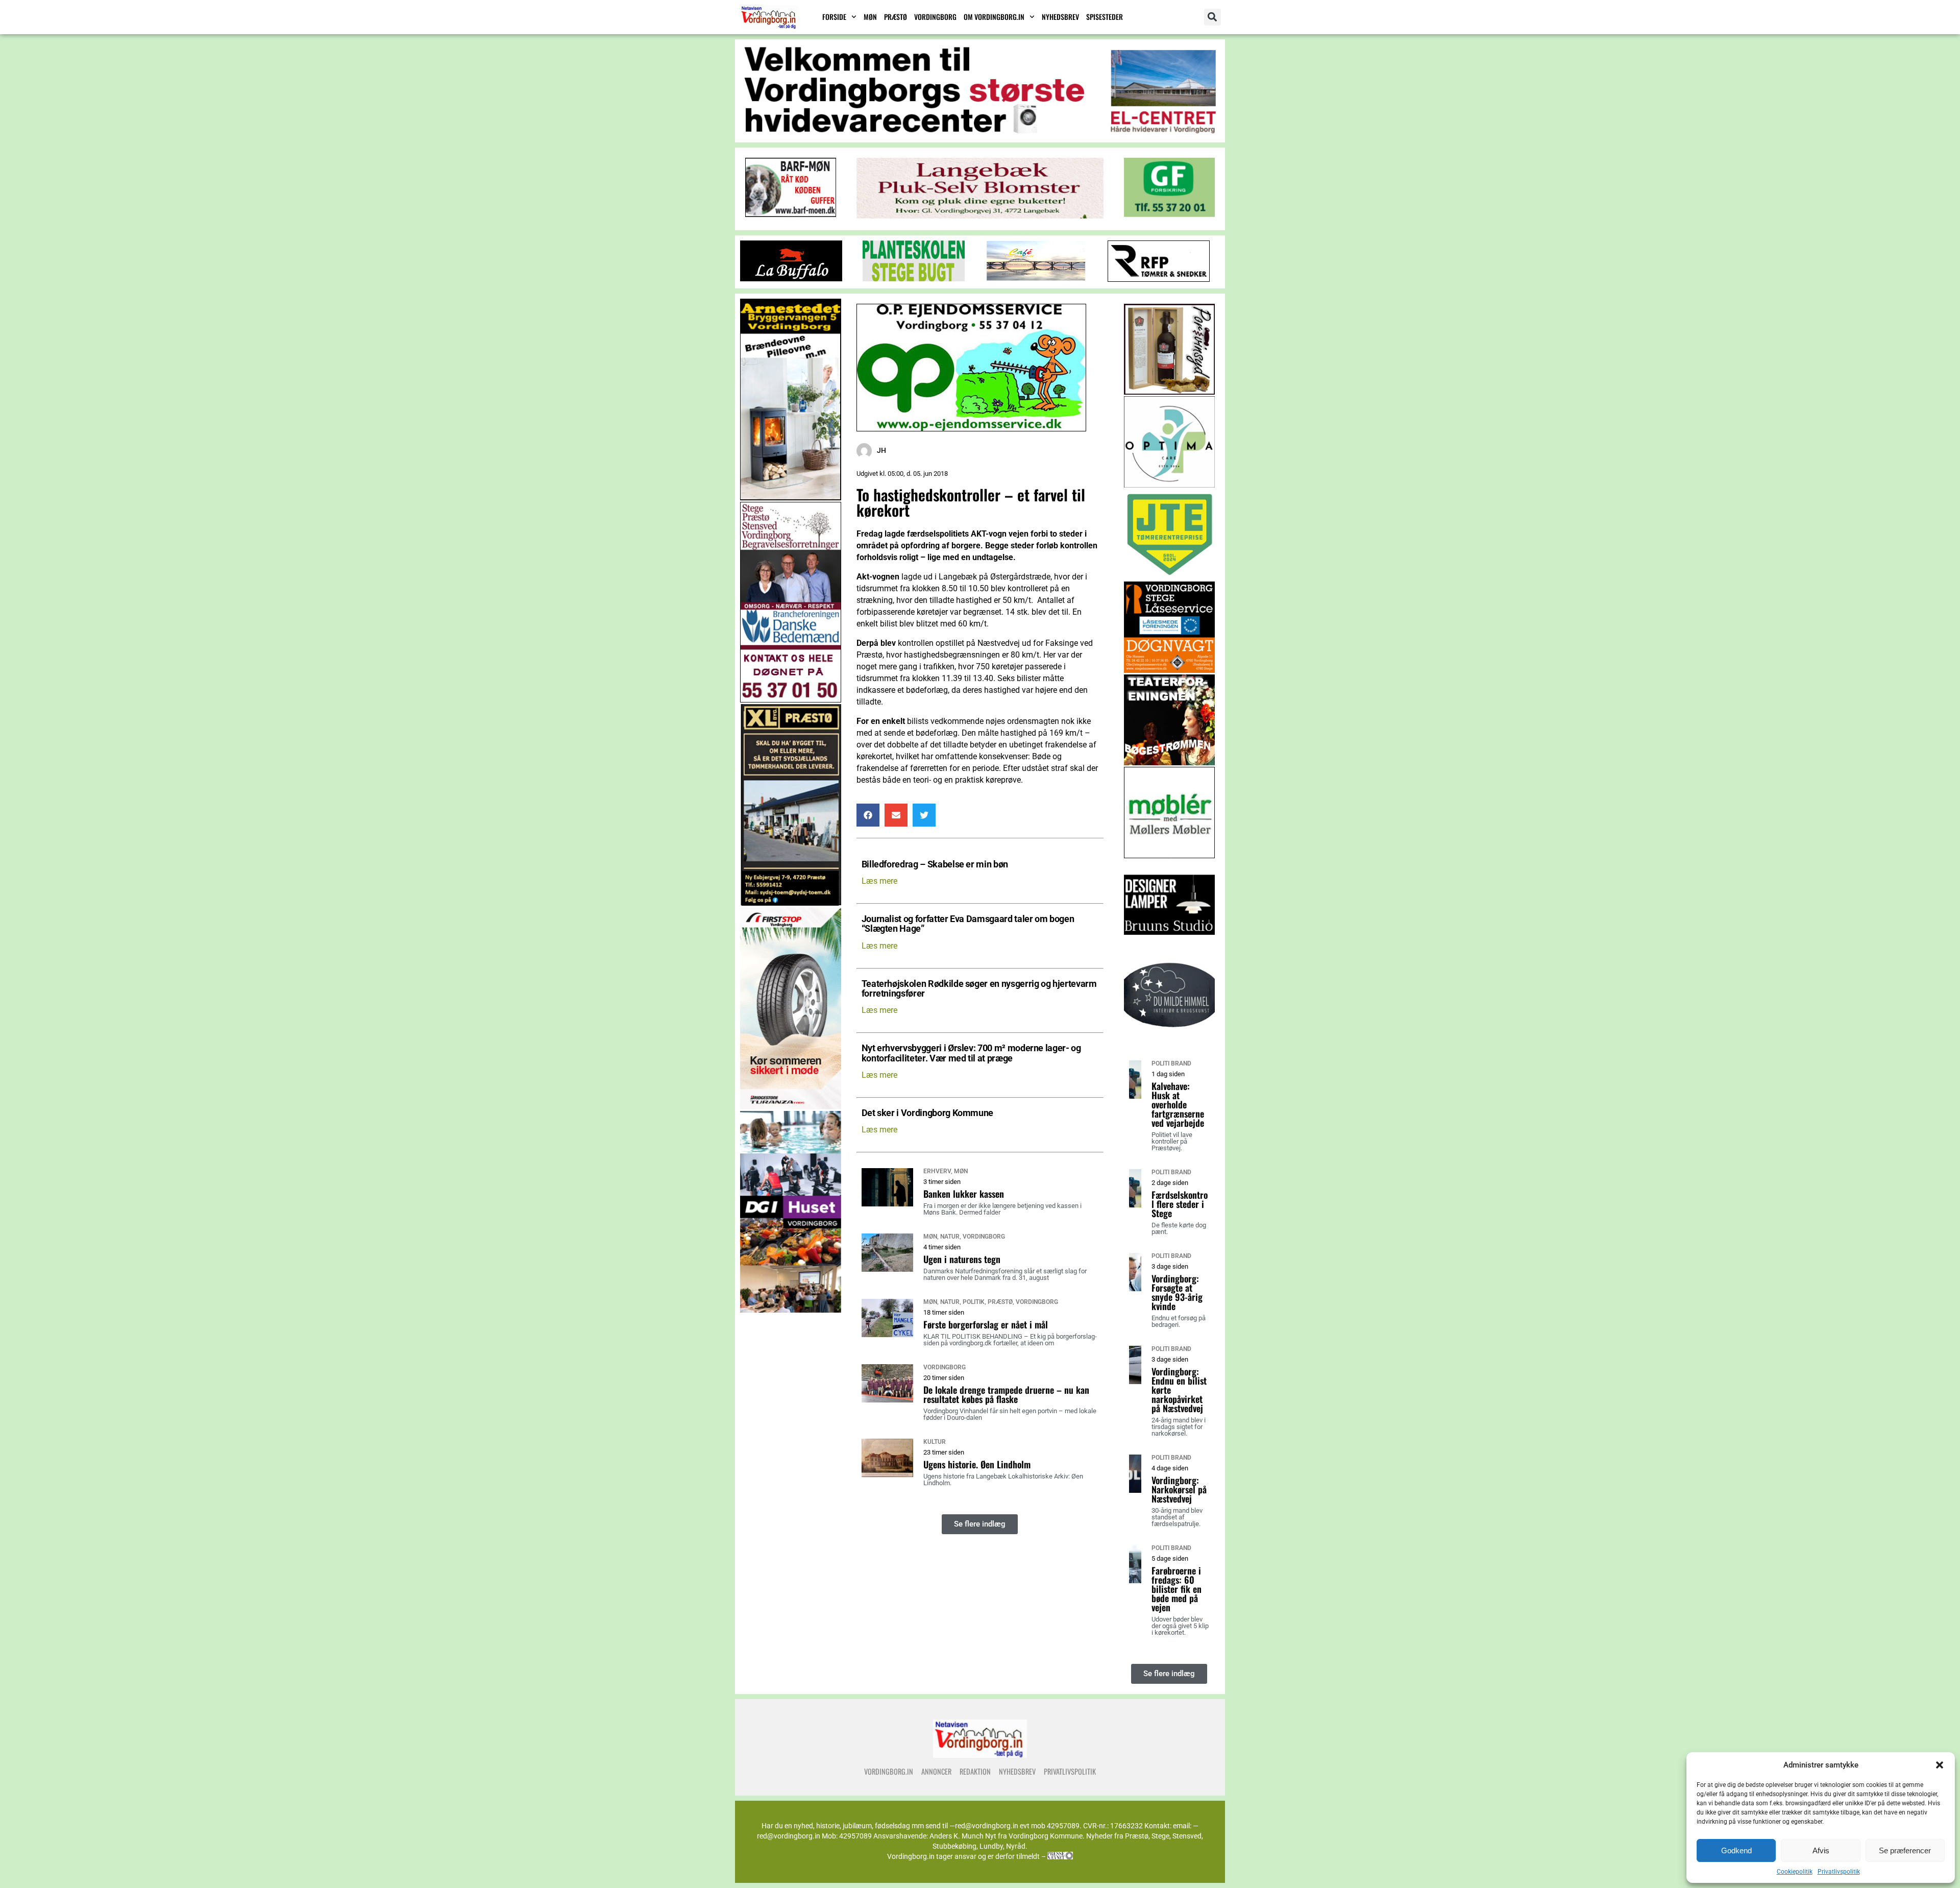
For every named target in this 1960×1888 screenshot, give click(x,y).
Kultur (935, 1442)
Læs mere (879, 881)
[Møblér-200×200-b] (1170, 855)
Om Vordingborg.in (994, 17)
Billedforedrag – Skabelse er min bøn (935, 865)
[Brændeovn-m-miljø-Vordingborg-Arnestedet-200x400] (791, 498)
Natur (950, 1237)
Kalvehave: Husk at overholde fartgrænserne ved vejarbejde (1178, 1104)
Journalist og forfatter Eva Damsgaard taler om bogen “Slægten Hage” (968, 924)
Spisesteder (1105, 17)
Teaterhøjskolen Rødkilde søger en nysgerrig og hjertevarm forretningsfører (979, 989)
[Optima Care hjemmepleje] (1170, 485)
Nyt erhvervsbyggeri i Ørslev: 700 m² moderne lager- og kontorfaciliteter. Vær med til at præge (971, 1053)
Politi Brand (1171, 1063)
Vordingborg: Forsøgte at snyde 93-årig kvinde (1177, 1292)
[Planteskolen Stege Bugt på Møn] (914, 279)
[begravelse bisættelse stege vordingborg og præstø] (791, 700)
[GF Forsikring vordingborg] (1169, 214)
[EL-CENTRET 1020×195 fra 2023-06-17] (980, 133)
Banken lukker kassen (964, 1194)
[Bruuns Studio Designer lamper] (1170, 948)
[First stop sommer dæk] (791, 1107)
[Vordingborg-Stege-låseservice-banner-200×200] (1170, 670)
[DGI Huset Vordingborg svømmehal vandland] (791, 1310)
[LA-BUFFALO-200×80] (791, 279)
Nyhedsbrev (1060, 17)
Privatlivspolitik (1839, 1872)
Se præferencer (1905, 1850)
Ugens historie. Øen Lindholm (977, 1464)
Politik (974, 1302)
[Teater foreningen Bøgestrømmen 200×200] (1170, 763)
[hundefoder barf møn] (791, 214)
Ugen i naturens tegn (962, 1259)
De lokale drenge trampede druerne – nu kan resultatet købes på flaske (1006, 1394)
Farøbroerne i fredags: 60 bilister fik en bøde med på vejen (1177, 1589)
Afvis (1821, 1850)
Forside (834, 17)
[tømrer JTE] (1170, 577)
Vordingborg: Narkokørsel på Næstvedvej (1179, 1489)
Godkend (1736, 1850)
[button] (1940, 1765)
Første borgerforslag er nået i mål (986, 1324)
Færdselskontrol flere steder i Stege (1180, 1204)
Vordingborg (935, 17)
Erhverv (937, 1171)
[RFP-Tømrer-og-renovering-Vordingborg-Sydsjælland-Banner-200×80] (1159, 279)
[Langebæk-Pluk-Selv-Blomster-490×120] (980, 216)
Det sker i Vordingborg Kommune (927, 1113)
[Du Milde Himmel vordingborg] (1170, 1041)
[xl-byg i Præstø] (791, 903)
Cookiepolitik (1795, 1872)
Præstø (896, 17)
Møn (870, 17)
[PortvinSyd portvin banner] (1170, 392)
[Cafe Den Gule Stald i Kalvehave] (1036, 279)
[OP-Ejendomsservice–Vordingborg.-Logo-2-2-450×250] (971, 429)
